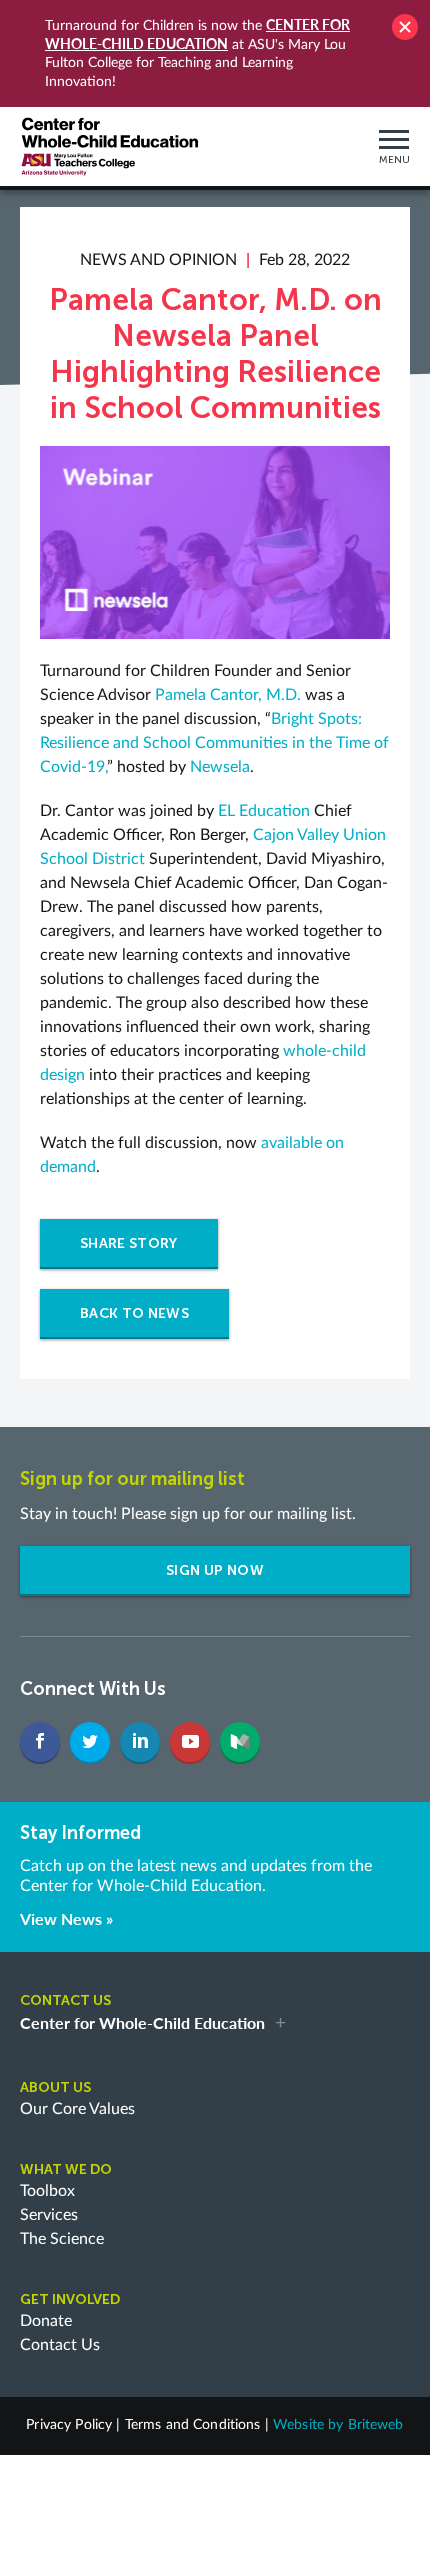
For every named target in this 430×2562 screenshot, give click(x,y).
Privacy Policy (69, 2425)
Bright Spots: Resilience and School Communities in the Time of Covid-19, (214, 743)
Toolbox (47, 2191)
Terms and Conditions (193, 2425)
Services (49, 2215)
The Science (62, 2239)
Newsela (220, 767)
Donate (46, 2321)
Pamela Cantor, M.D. (228, 695)
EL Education (264, 811)
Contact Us (60, 2345)
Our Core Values (77, 2109)
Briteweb (376, 2425)
